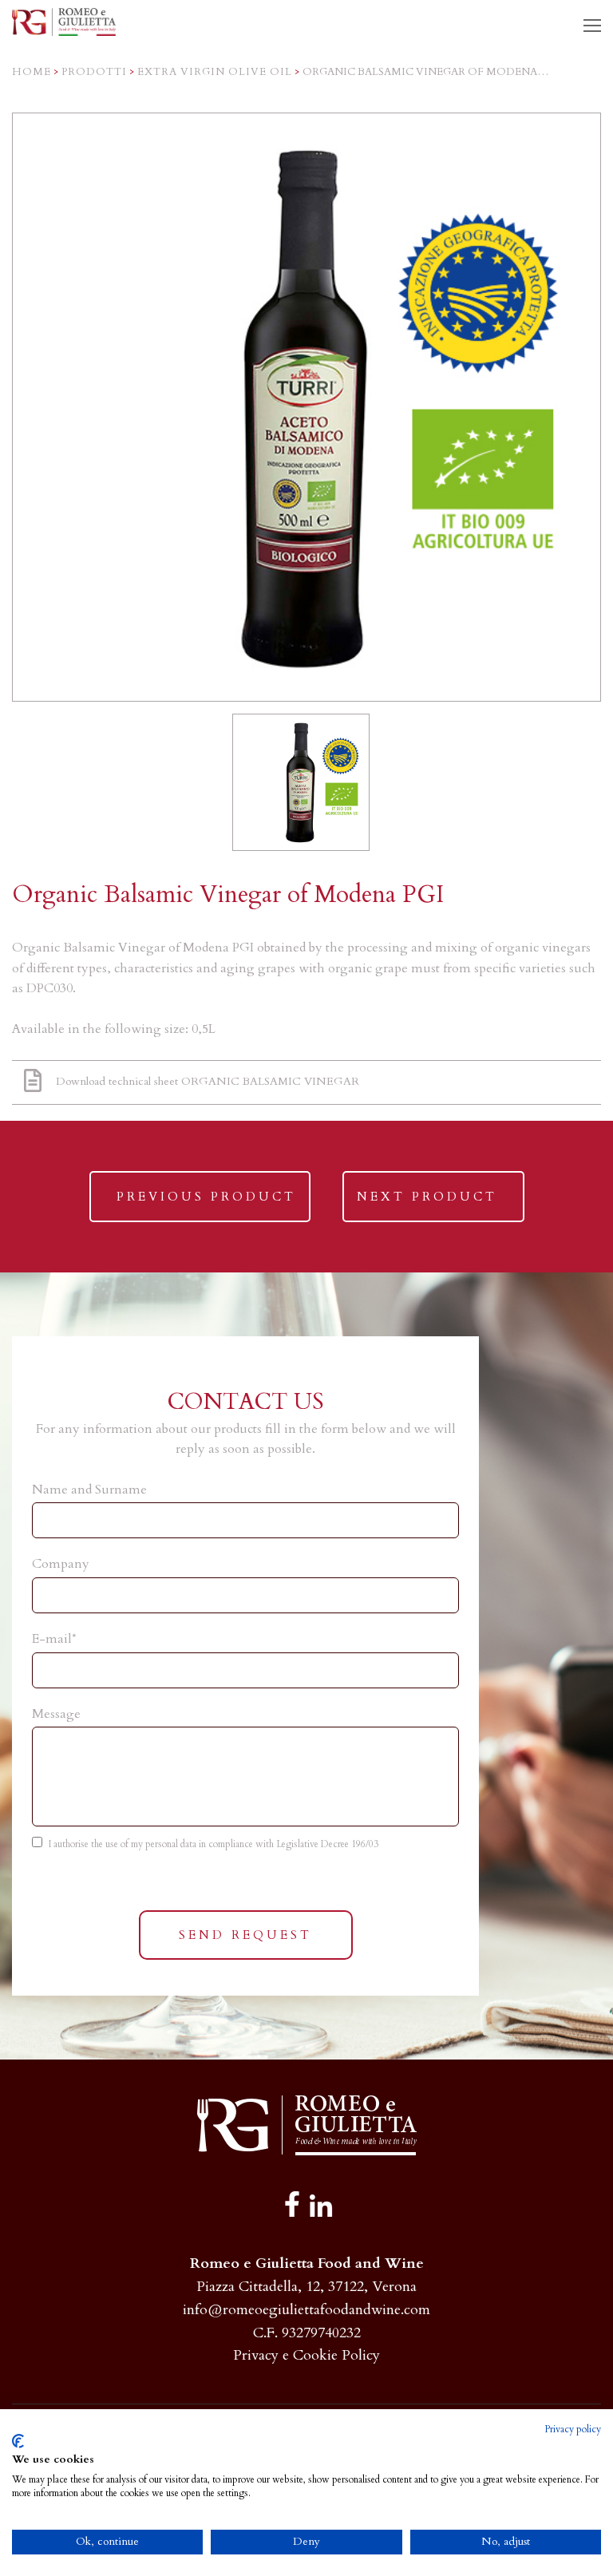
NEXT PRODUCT (427, 1205)
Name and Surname (89, 1490)
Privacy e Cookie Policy (306, 2355)
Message (56, 1714)
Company (61, 1564)
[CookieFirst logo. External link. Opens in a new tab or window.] (18, 2441)
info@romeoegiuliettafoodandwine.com (306, 2310)
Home (32, 72)
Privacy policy (573, 2429)
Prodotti (94, 72)
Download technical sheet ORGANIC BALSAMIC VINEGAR (208, 1081)
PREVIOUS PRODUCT (206, 1205)
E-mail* (54, 1639)
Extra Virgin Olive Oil (215, 72)
